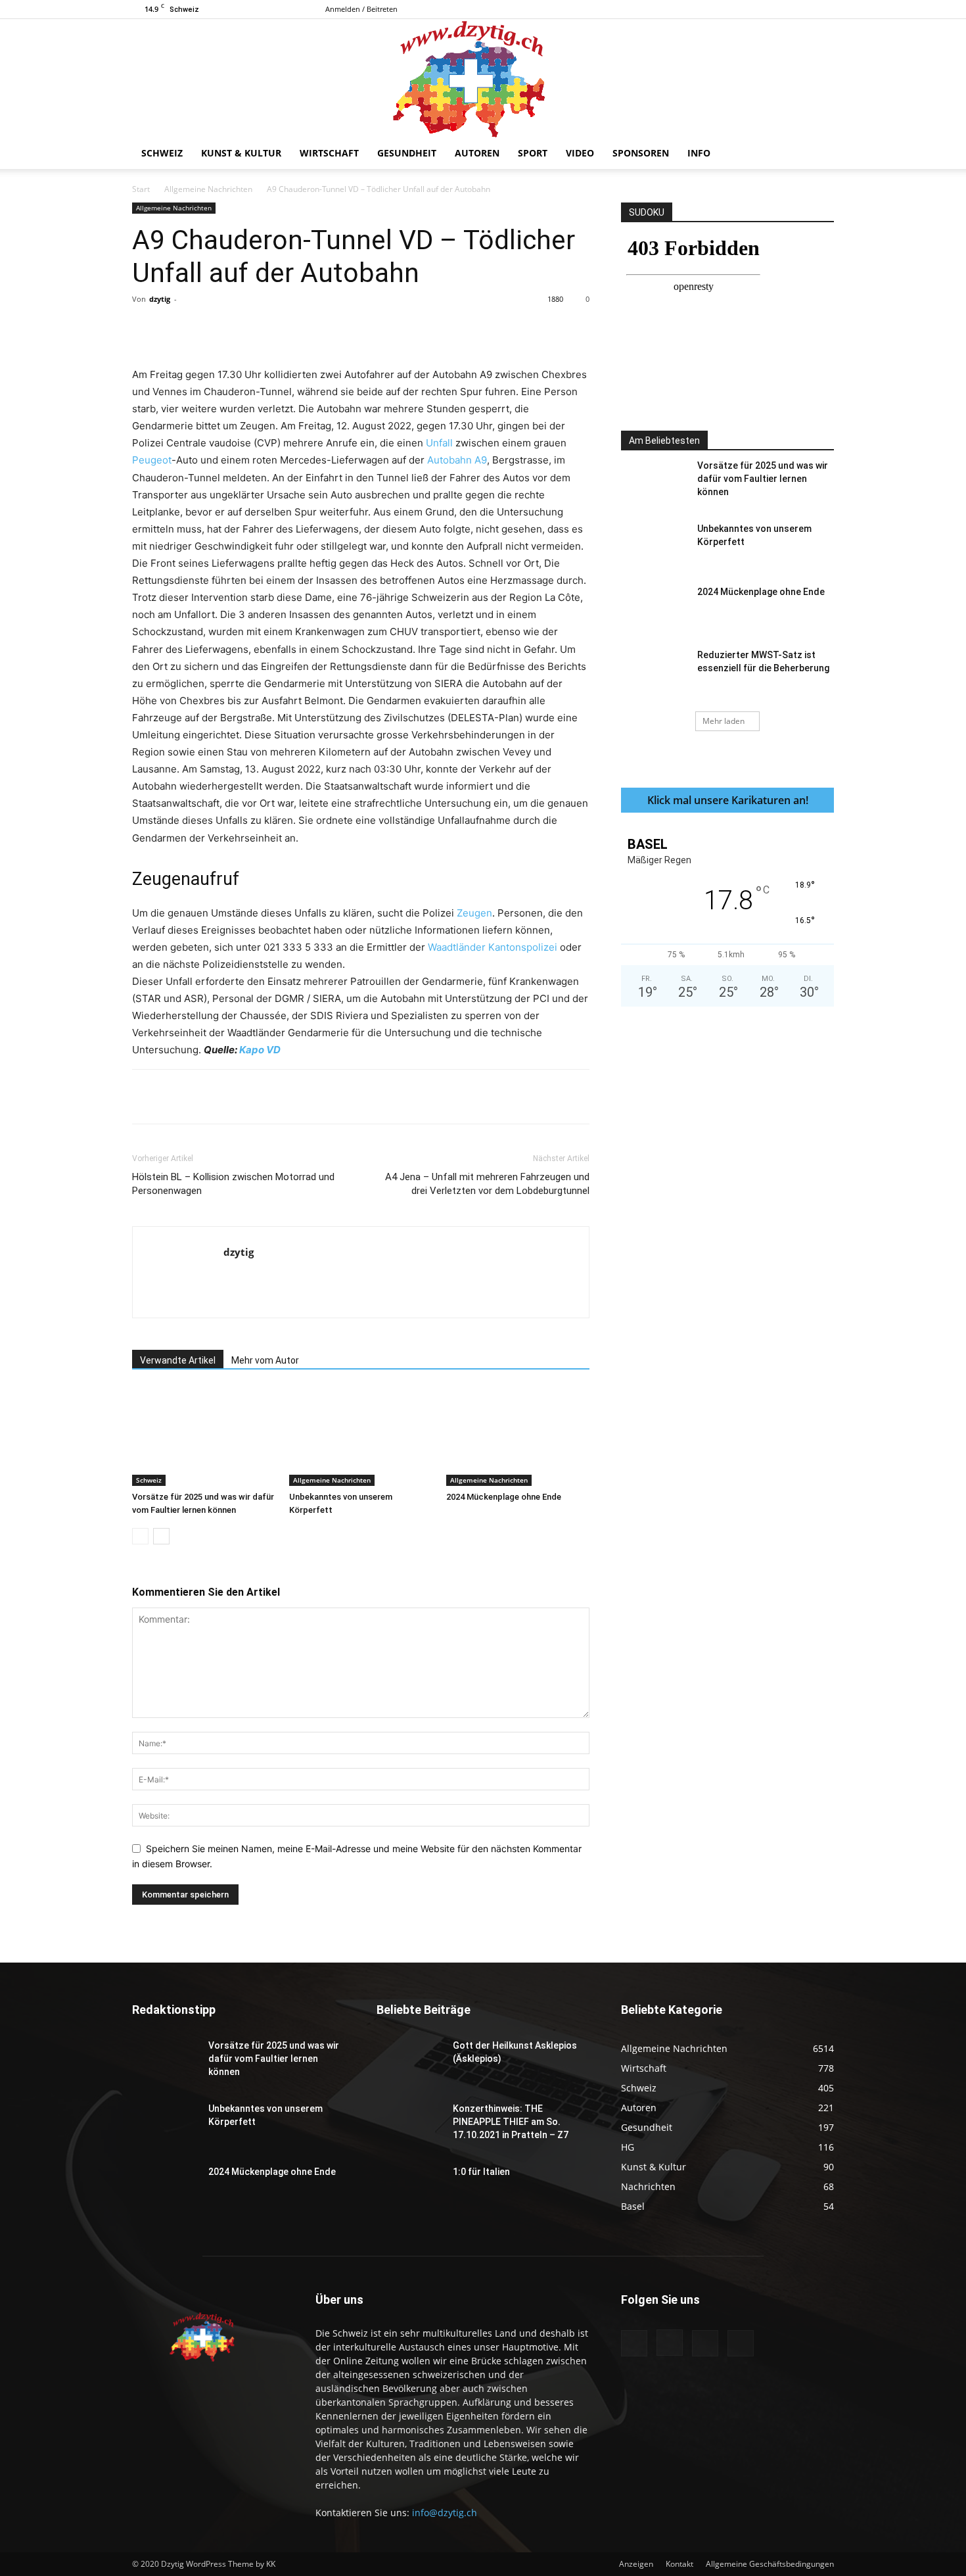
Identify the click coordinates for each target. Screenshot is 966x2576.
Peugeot (152, 460)
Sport (533, 153)
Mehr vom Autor (265, 1360)
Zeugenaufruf (186, 879)
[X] (824, 9)
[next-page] (161, 1536)
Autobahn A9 (457, 460)
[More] (407, 329)
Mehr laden (724, 721)
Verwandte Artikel (178, 1360)
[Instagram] (781, 9)
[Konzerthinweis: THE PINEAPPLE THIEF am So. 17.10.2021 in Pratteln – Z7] (409, 2125)
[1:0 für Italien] (409, 2188)
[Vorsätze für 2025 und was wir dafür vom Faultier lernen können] (204, 1437)
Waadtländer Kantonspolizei (493, 947)
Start (141, 189)
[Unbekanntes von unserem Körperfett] (361, 1437)
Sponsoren (641, 153)
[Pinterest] (285, 329)
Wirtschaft (329, 153)
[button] (818, 154)
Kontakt (679, 2564)
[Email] (376, 329)
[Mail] (802, 9)
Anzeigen (636, 2564)
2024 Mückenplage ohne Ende (504, 1497)
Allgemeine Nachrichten (208, 189)
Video (580, 153)
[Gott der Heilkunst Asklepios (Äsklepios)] (409, 2062)
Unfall (439, 443)
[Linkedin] (346, 329)
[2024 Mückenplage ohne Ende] (518, 1437)
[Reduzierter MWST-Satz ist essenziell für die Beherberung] (654, 671)
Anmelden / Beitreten (361, 9)
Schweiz (162, 153)
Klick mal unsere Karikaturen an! (728, 800)
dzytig (160, 299)
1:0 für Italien (481, 2172)
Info (699, 153)
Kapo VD (260, 1050)
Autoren (477, 153)
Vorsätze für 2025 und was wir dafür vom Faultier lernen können (763, 479)
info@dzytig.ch (445, 2513)
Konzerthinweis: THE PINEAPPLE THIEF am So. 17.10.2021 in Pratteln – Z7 (511, 2122)
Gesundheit (407, 153)
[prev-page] (140, 1536)
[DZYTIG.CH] (483, 78)
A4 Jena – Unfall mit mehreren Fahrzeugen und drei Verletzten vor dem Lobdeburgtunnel (487, 1184)
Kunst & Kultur (241, 153)
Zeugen (474, 913)
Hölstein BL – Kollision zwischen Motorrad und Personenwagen (233, 1184)
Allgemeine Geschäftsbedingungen (770, 2564)
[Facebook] (759, 9)
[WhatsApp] (315, 329)
